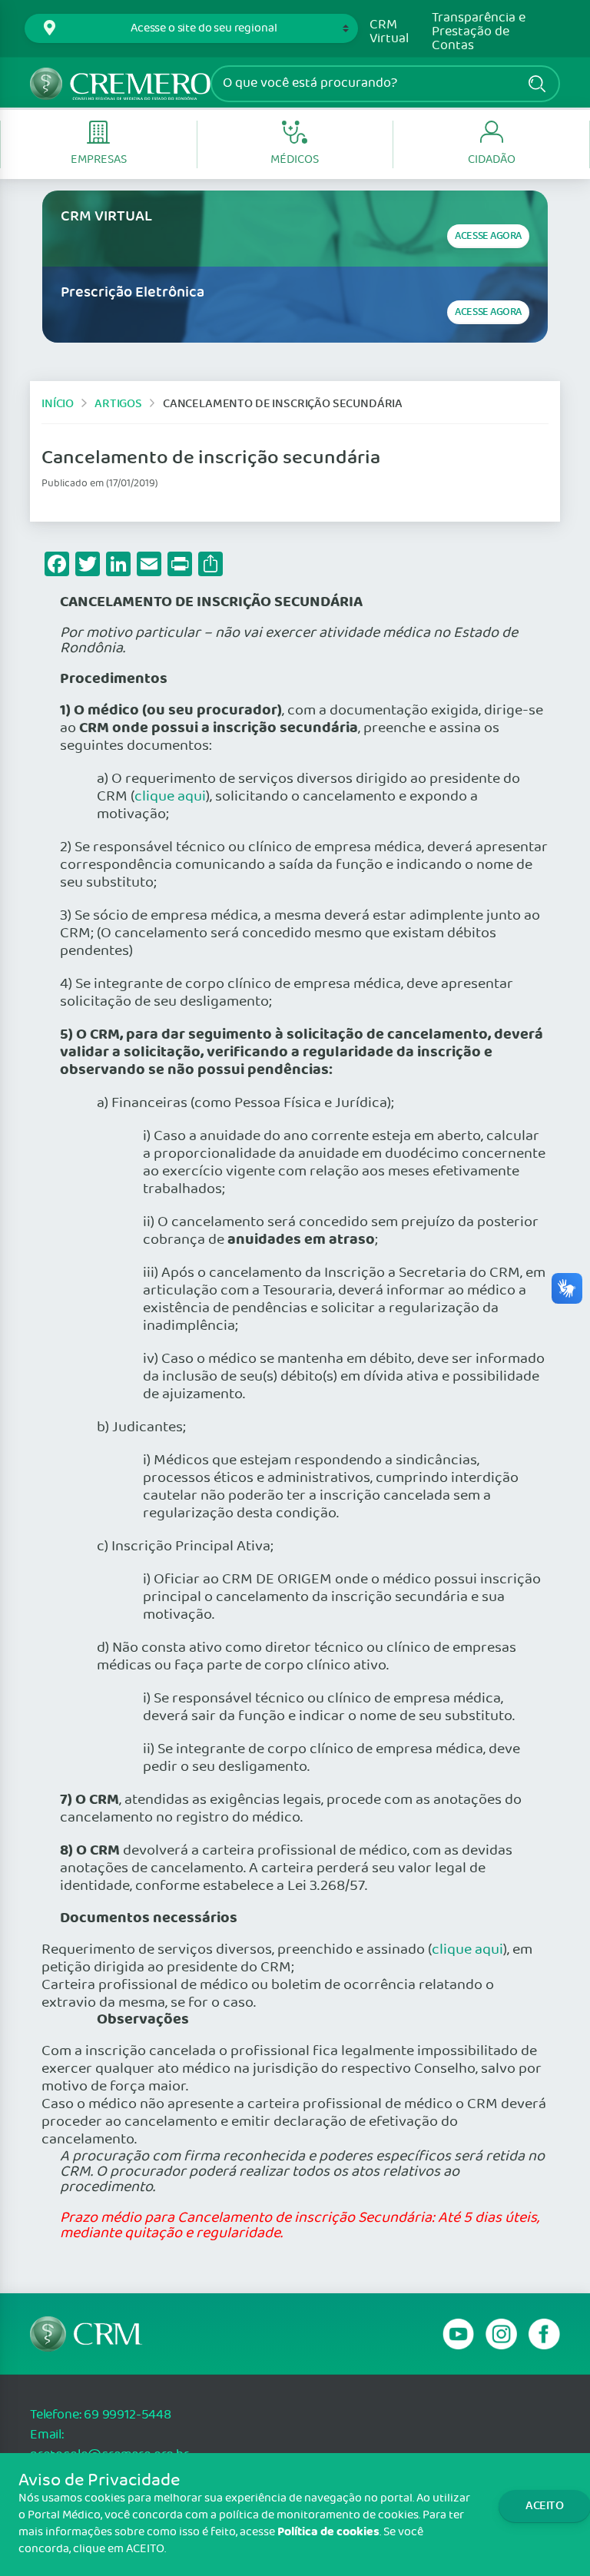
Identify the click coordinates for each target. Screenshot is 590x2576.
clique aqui (170, 797)
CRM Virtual (389, 32)
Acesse (488, 236)
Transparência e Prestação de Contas (479, 32)
